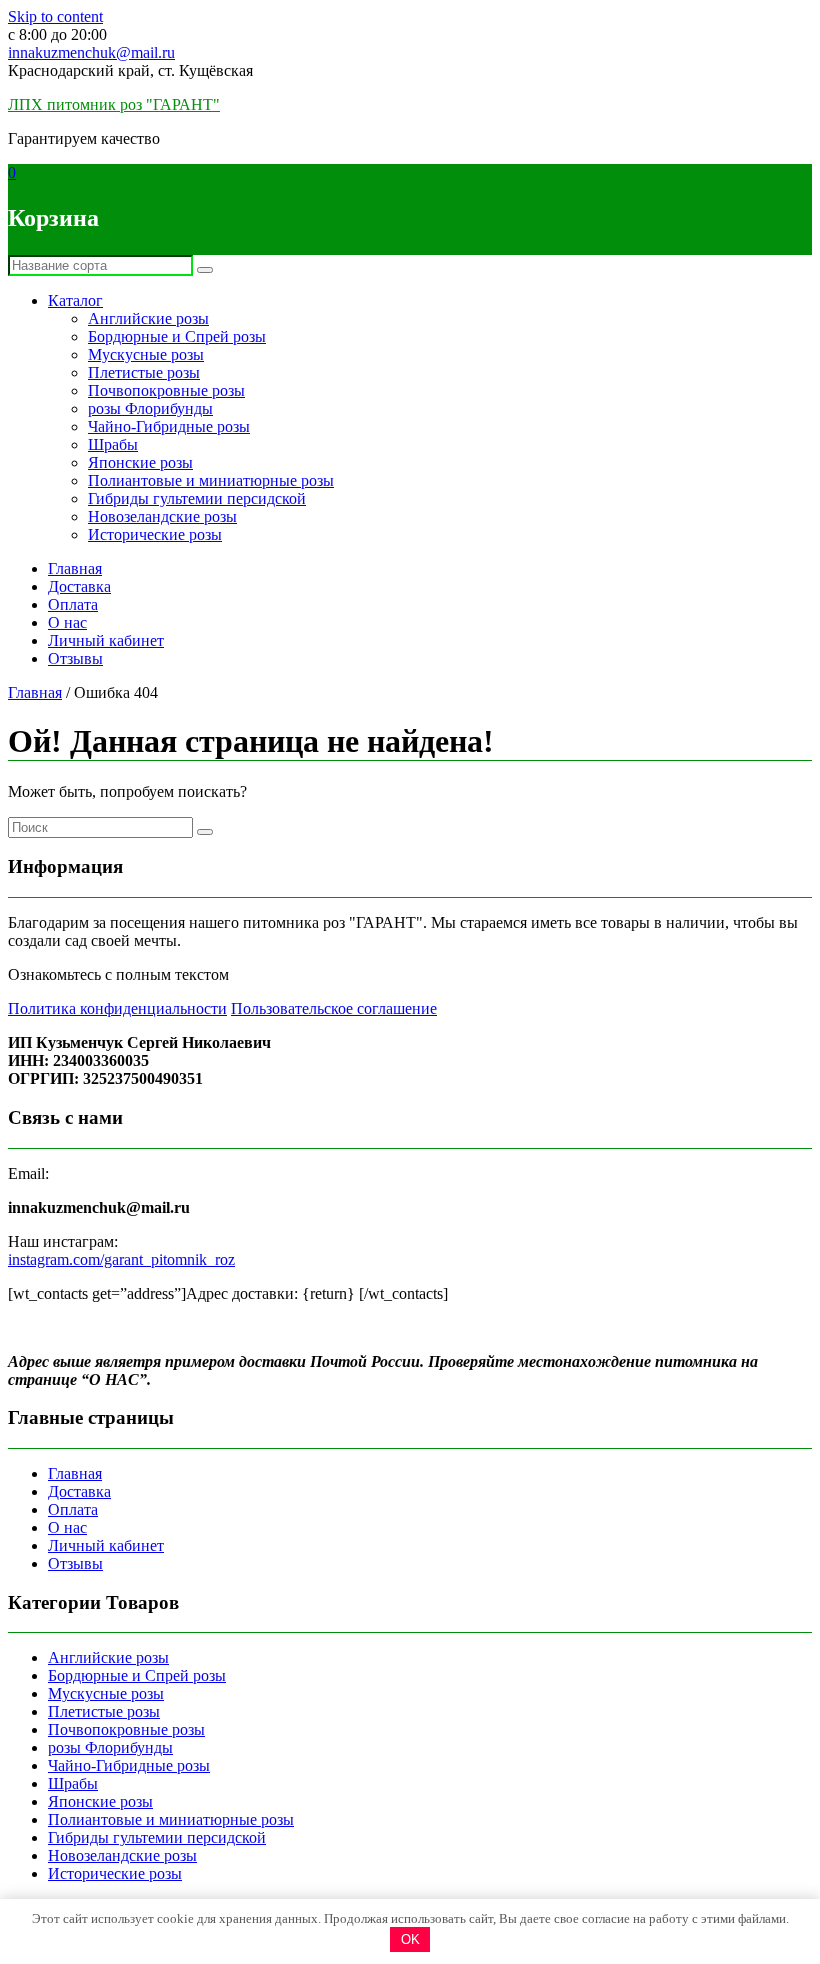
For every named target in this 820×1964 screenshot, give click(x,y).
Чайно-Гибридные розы (169, 426)
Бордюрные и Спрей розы (177, 336)
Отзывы (75, 658)
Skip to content (55, 16)
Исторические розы (155, 534)
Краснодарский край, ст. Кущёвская (130, 70)
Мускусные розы (146, 354)
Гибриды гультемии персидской (197, 498)
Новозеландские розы (162, 516)
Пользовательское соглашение (334, 1008)
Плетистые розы (144, 372)
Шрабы (113, 444)
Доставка (79, 586)
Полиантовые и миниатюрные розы (211, 480)
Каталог (75, 300)
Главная (75, 568)
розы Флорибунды (150, 408)
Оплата (73, 604)
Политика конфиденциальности (117, 1008)
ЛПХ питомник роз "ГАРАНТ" (114, 104)
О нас (67, 622)
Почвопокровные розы (166, 390)
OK (410, 1939)
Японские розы (140, 462)
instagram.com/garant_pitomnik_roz (121, 1259)
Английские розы (148, 318)
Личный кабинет (106, 640)
